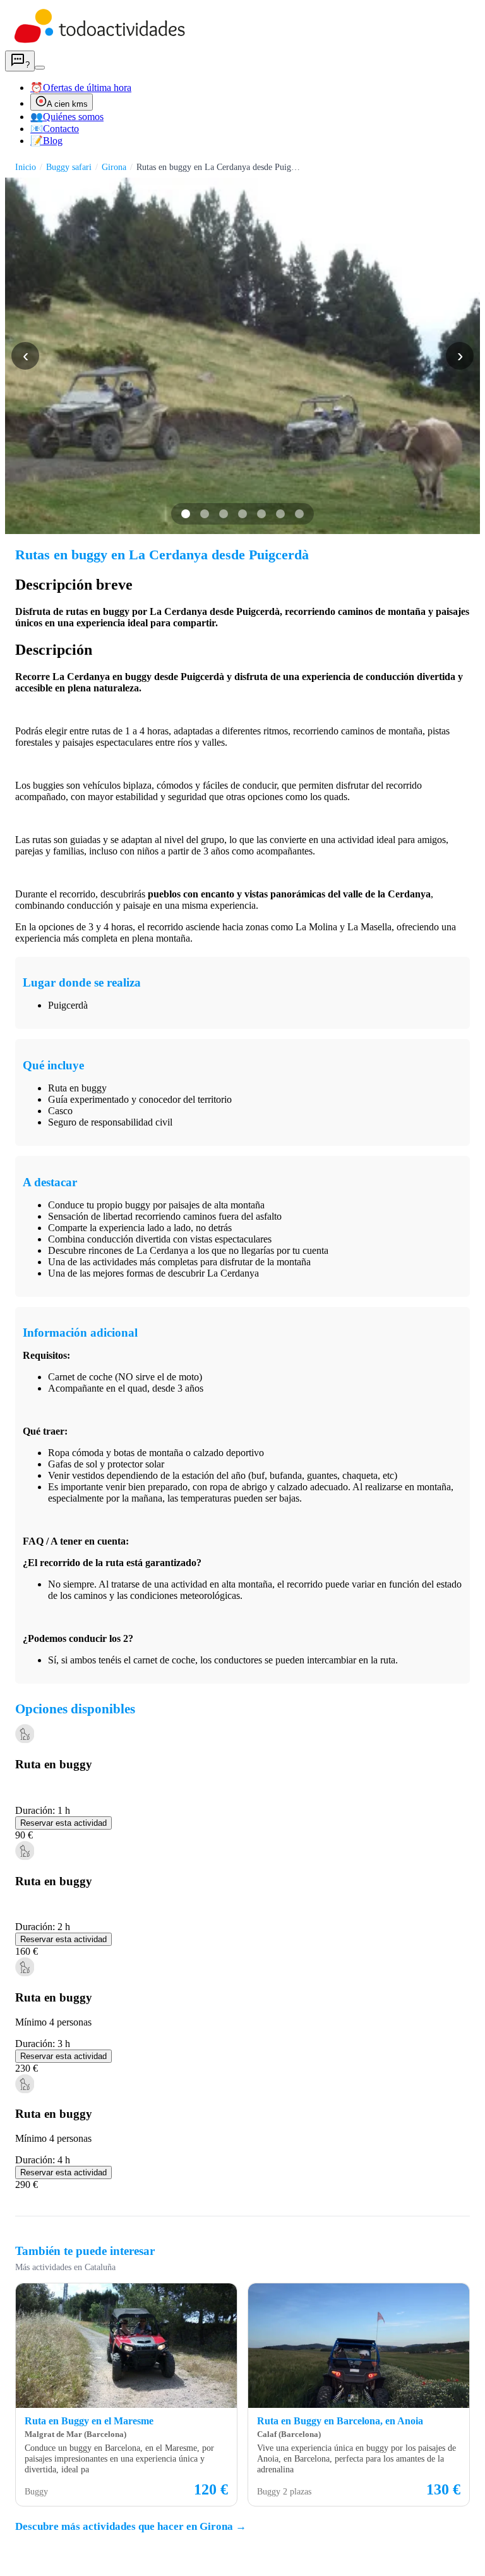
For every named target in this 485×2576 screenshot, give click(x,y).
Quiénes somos (67, 117)
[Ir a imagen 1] (186, 514)
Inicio (26, 167)
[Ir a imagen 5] (261, 514)
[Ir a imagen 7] (299, 514)
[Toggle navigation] (40, 68)
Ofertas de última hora (81, 88)
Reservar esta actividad (63, 1823)
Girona (114, 167)
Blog (46, 141)
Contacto (55, 129)
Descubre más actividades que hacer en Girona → (131, 2526)
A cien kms (67, 104)
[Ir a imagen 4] (242, 514)
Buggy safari (69, 167)
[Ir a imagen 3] (224, 514)
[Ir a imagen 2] (205, 514)
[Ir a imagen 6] (280, 514)
